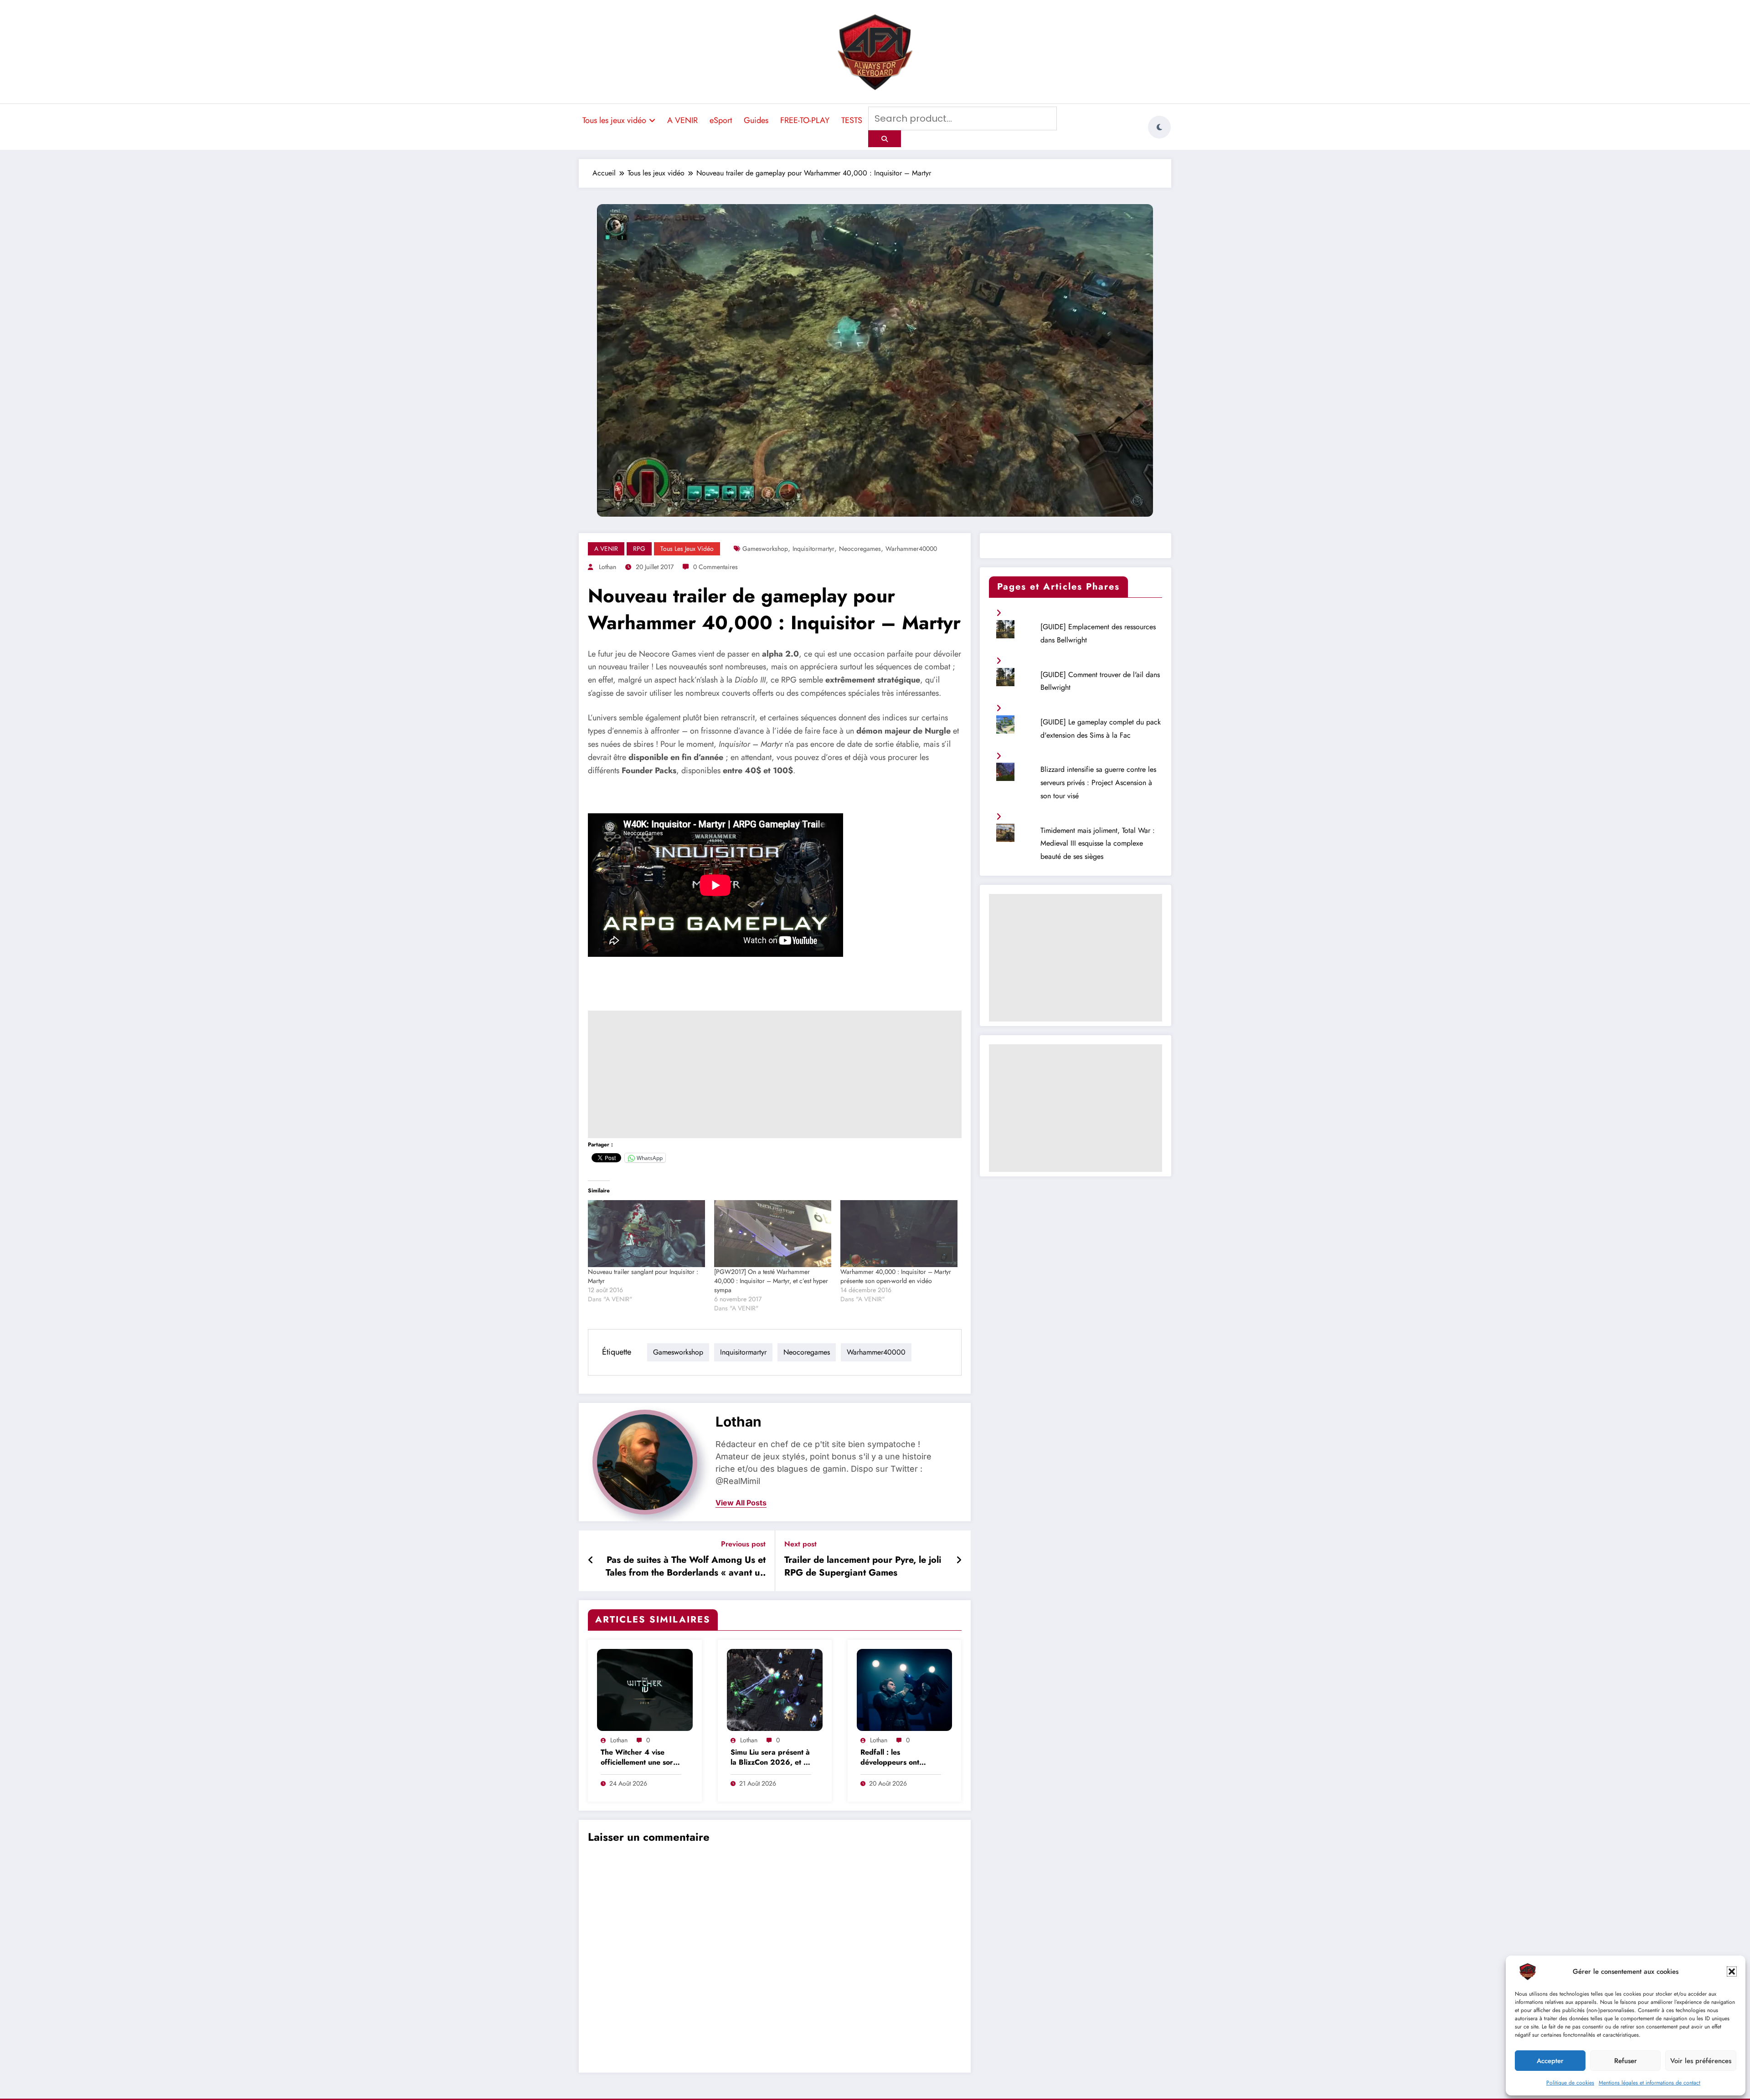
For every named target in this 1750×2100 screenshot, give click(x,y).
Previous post (743, 1544)
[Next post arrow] (959, 1561)
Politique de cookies (1570, 2083)
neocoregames (860, 549)
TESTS (852, 120)
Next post (800, 1544)
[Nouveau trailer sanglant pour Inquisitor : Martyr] (646, 1234)
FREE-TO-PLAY (805, 120)
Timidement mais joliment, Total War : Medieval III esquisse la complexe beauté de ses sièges (1098, 844)
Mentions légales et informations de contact (1650, 2083)
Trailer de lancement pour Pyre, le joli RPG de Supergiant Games (863, 1566)
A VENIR (682, 120)
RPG (639, 549)
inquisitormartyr (813, 549)
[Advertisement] (775, 1074)
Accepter (1550, 2061)
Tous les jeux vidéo (614, 120)
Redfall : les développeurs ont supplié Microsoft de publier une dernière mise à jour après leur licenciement (897, 1758)
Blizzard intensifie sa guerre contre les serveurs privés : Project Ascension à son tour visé (1098, 783)
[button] (1732, 1972)
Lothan (607, 567)
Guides (756, 120)
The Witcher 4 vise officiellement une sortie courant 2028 (641, 1758)
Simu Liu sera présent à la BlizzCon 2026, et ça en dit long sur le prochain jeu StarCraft (771, 1758)
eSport (721, 120)
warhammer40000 (911, 549)
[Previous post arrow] (591, 1561)
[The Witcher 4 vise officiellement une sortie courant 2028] (645, 1689)
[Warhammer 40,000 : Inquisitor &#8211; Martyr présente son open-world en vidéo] (899, 1234)
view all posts (741, 1503)
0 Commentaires (715, 567)
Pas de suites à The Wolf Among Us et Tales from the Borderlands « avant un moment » (686, 1568)
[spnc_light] (1159, 127)
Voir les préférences (1701, 2061)
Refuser (1626, 2061)
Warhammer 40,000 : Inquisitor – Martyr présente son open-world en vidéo (896, 1276)
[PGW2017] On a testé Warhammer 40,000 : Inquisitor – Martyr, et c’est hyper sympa (771, 1281)
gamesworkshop (765, 549)
